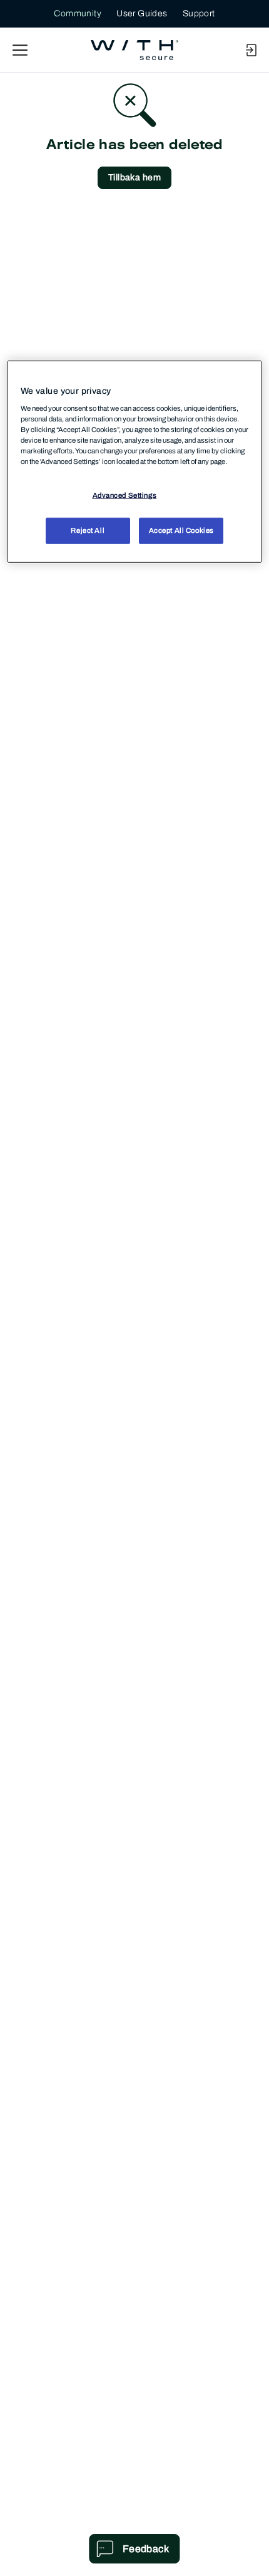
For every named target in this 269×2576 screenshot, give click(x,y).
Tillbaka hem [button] (134, 178)
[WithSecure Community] (134, 50)
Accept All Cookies (181, 530)
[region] (135, 462)
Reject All (88, 530)
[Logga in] (251, 50)
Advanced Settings (125, 495)
